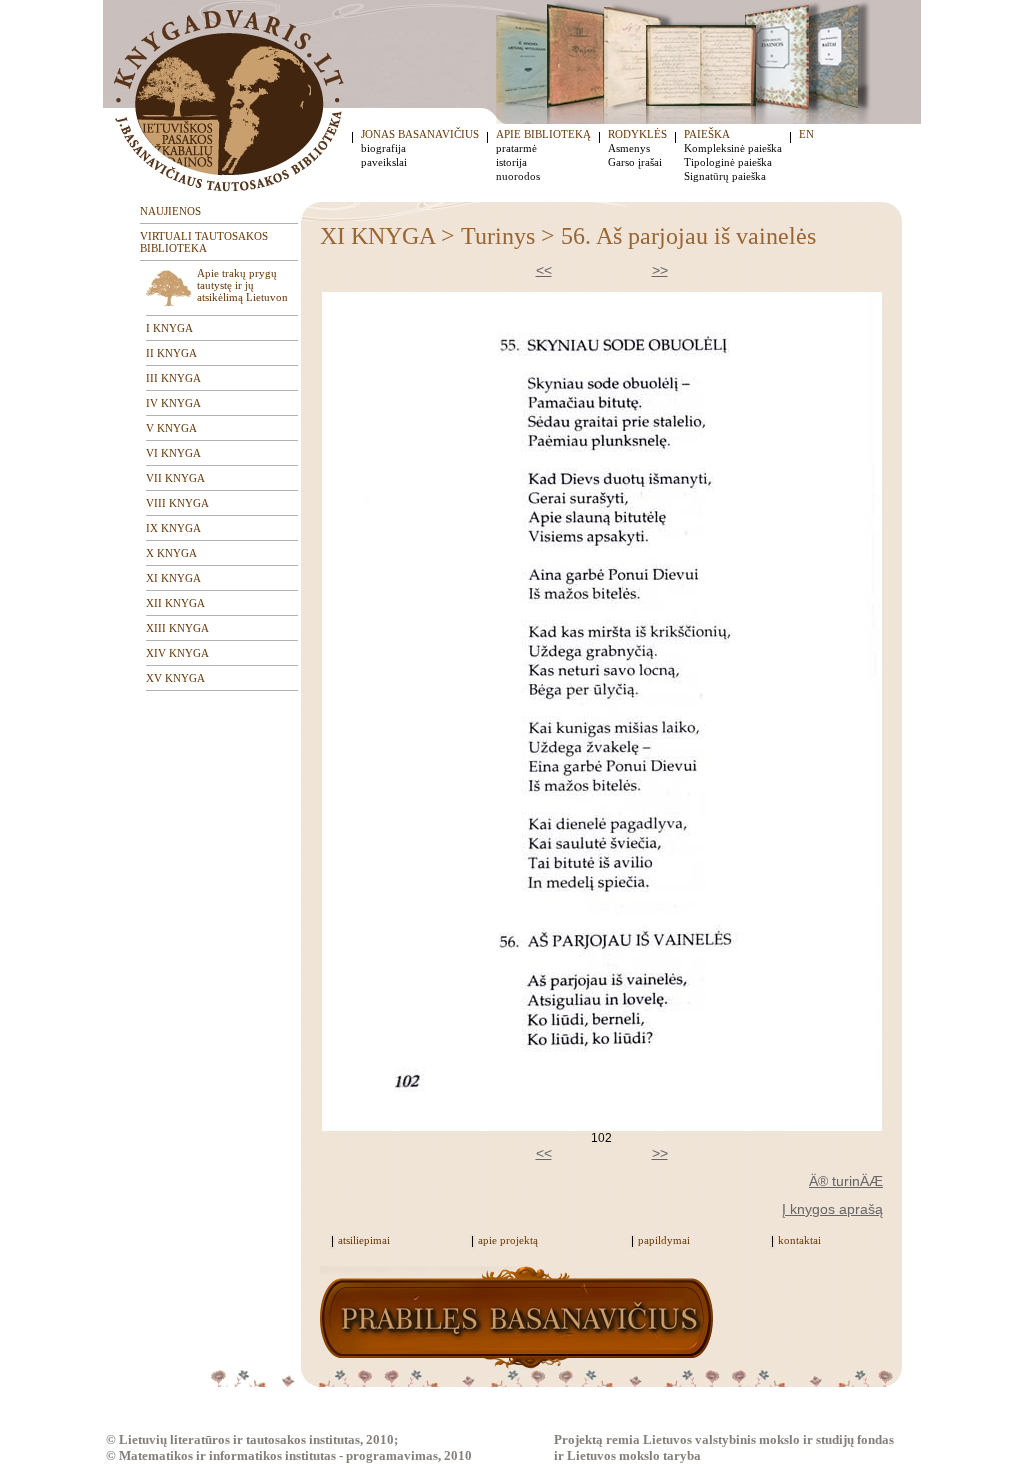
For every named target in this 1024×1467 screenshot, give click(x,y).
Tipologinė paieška (728, 162)
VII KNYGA (175, 478)
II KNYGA (171, 353)
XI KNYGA (173, 578)
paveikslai (384, 162)
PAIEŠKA (707, 134)
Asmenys (629, 148)
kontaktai (799, 1240)
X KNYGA (171, 553)
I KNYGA (169, 328)
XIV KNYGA (177, 653)
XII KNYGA (175, 603)
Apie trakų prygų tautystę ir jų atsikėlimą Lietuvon (242, 285)
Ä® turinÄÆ (846, 1181)
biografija (383, 148)
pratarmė (516, 148)
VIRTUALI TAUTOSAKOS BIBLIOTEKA (204, 242)
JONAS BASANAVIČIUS (420, 134)
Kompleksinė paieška (733, 148)
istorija (511, 162)
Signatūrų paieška (725, 176)
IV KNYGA (173, 403)
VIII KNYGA (177, 503)
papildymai (664, 1240)
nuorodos (518, 176)
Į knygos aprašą (832, 1209)
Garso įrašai (635, 162)
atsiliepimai (364, 1240)
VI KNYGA (173, 453)
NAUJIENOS (170, 211)
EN (806, 134)
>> (660, 270)
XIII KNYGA (177, 628)
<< (544, 270)
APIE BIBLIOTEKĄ (543, 134)
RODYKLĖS (637, 134)
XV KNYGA (175, 678)
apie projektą (508, 1240)
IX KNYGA (173, 528)
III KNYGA (173, 378)
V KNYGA (171, 428)
